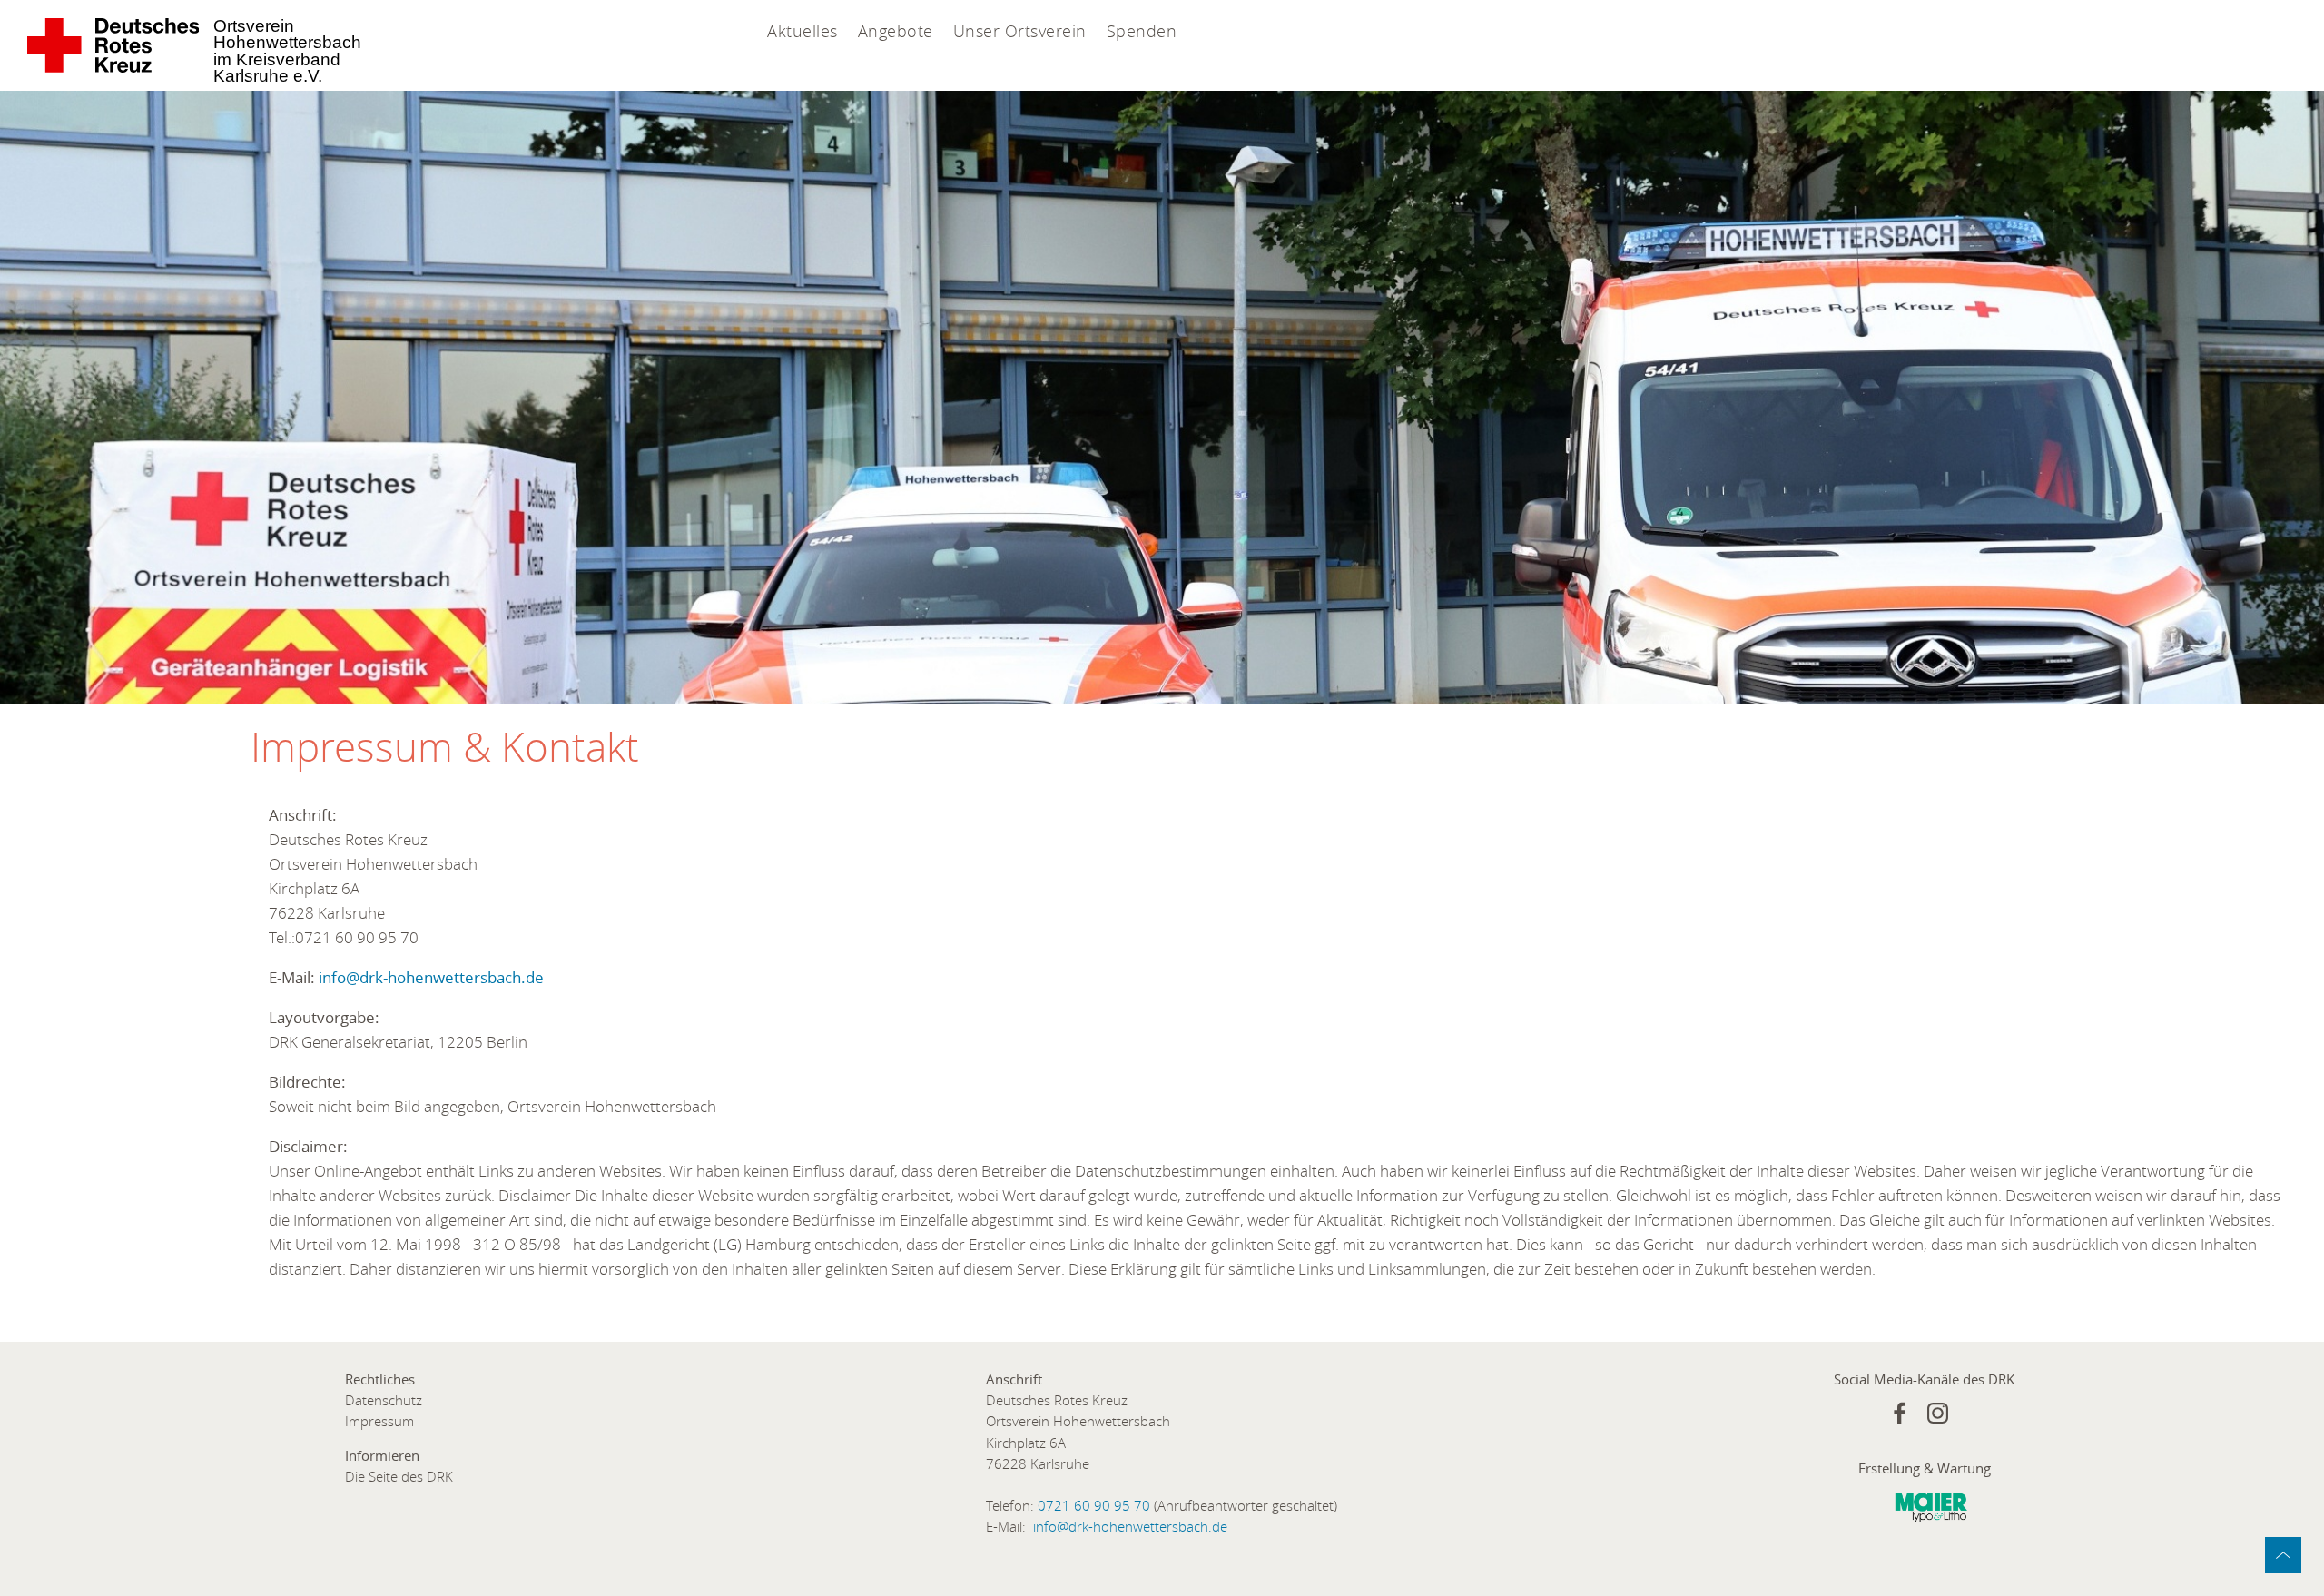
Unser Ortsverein (1020, 31)
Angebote (896, 31)
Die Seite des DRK (399, 1477)
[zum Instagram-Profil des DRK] (1938, 1413)
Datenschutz (384, 1400)
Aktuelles (803, 31)
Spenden (1142, 31)
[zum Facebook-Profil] (1900, 1413)
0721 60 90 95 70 (1094, 1506)
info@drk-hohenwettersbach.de (431, 977)
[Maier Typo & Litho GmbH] (1931, 1512)
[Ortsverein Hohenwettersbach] (114, 45)
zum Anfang (2283, 1555)
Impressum (379, 1421)
